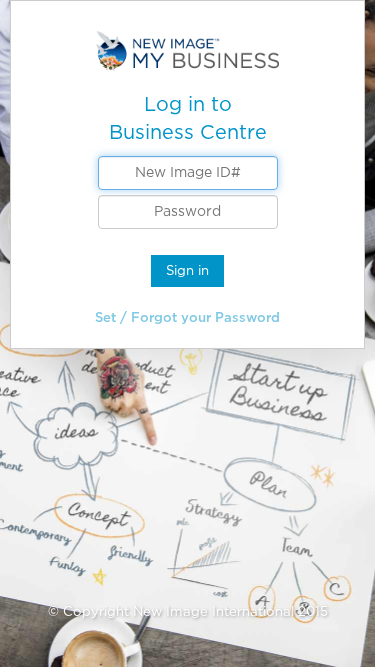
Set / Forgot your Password (187, 317)
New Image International (213, 611)
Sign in (187, 270)
